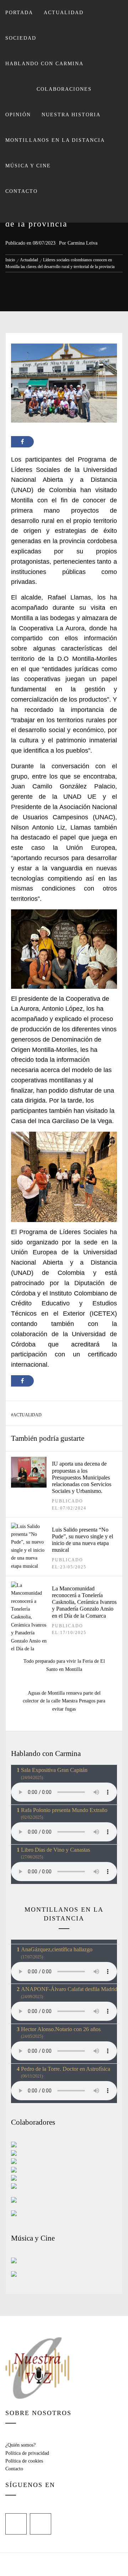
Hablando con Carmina (44, 64)
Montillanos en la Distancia (55, 140)
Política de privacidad (27, 2453)
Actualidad (64, 13)
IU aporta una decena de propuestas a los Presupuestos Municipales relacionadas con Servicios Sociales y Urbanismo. (82, 1477)
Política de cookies (24, 2461)
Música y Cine (28, 166)
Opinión (18, 115)
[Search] (63, 213)
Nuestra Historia (71, 115)
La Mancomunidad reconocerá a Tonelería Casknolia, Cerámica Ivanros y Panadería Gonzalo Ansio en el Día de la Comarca (84, 1602)
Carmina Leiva (82, 243)
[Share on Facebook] (22, 442)
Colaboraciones (64, 89)
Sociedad (21, 38)
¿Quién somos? (20, 2445)
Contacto (22, 191)
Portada (19, 13)
